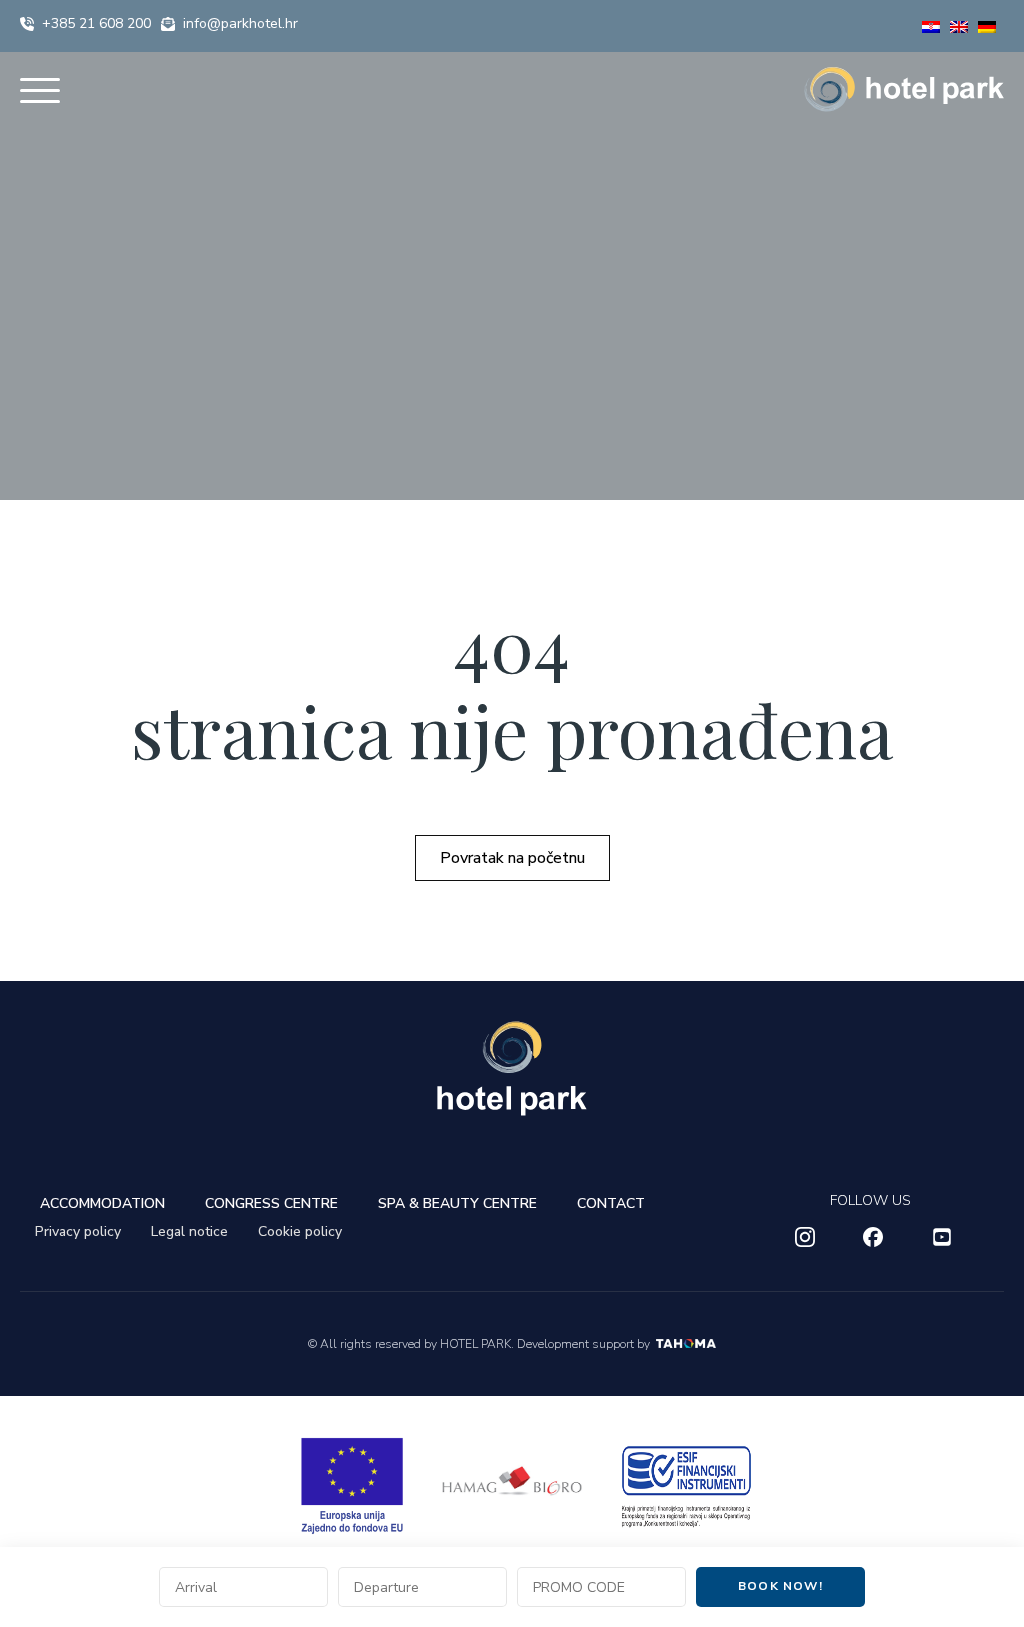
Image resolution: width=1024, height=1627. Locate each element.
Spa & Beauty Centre (457, 1203)
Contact (611, 1203)
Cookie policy (300, 1231)
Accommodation (102, 1203)
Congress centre (271, 1203)
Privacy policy (78, 1231)
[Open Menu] (40, 90)
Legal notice (189, 1231)
